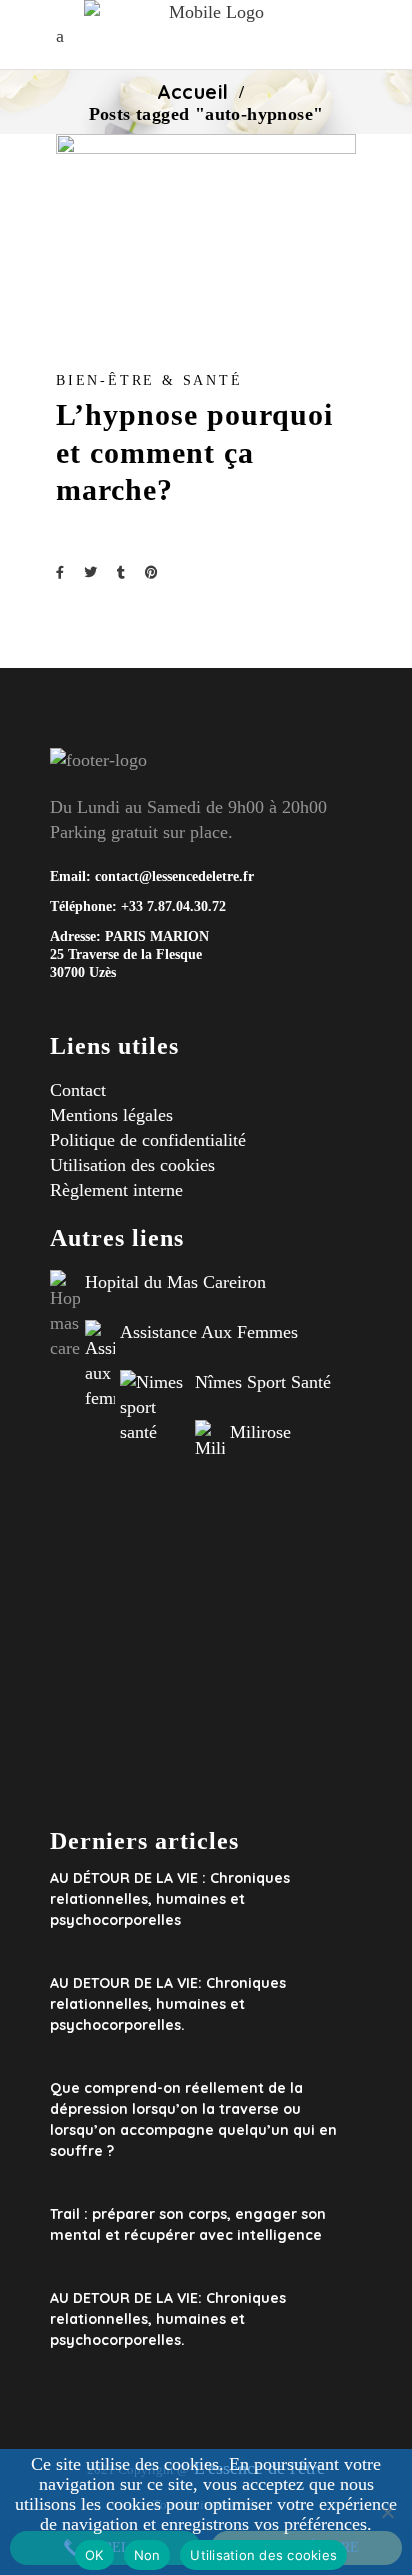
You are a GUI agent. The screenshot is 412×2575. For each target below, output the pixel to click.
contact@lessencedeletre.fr (174, 876)
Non (147, 2555)
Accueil (193, 92)
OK (94, 2555)
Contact (78, 1090)
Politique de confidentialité (148, 1140)
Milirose (260, 1432)
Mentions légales (111, 1115)
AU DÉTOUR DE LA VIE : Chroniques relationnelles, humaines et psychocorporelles (170, 1899)
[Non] (387, 2512)
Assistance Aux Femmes (209, 1332)
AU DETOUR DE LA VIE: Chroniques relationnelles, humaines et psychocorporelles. (168, 2004)
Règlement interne (116, 1190)
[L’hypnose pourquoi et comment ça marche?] (206, 234)
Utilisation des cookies (132, 1165)
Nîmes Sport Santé (263, 1382)
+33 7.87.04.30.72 (171, 906)
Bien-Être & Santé (149, 380)
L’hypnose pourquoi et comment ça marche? (194, 452)
